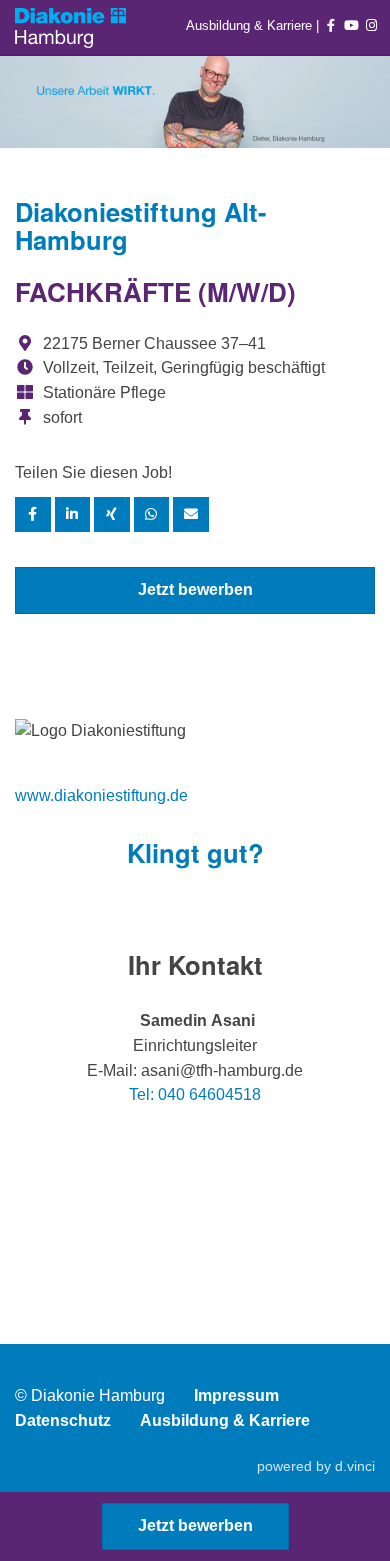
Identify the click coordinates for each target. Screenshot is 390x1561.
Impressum (236, 1395)
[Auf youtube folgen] (352, 25)
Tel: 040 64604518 (195, 1094)
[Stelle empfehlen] (191, 514)
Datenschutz (63, 1420)
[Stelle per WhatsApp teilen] (152, 514)
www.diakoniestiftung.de (101, 795)
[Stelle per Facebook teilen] (33, 514)
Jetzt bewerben (195, 589)
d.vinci (355, 1466)
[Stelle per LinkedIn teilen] (73, 514)
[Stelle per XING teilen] (112, 514)
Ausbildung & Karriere (251, 25)
